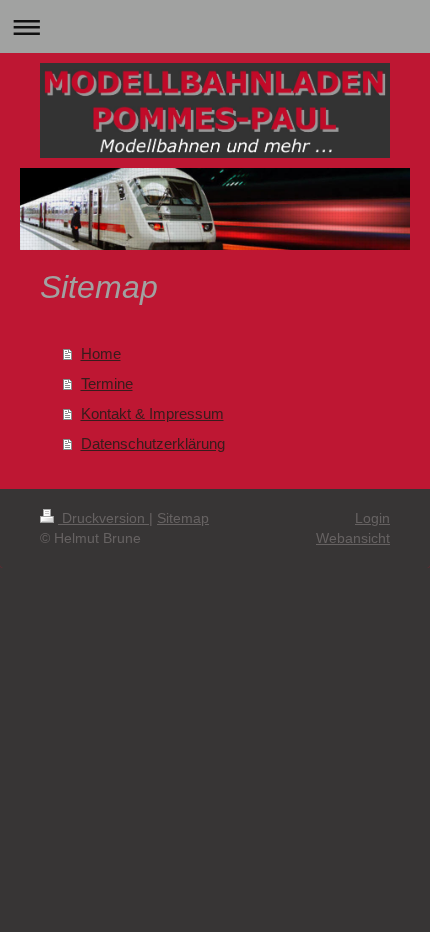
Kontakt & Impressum (152, 413)
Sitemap (183, 518)
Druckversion (103, 518)
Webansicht (353, 538)
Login (372, 518)
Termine (107, 383)
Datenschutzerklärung (153, 443)
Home (101, 353)
